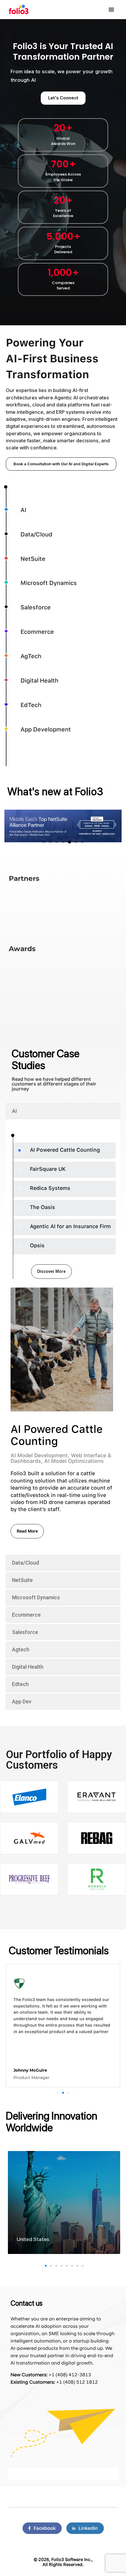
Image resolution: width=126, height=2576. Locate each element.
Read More (27, 1531)
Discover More (51, 1271)
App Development (46, 729)
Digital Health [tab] (28, 1667)
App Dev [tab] (22, 1702)
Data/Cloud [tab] (25, 1563)
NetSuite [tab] (22, 1580)
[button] (58, 2093)
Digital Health (39, 681)
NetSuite (33, 559)
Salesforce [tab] (25, 1632)
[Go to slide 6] (76, 842)
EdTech (31, 705)
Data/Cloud (36, 534)
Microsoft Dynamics (49, 583)
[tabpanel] (63, 1342)
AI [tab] (15, 1111)
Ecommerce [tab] (26, 1615)
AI (23, 510)
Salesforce (36, 607)
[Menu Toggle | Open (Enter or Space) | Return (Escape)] (111, 9)
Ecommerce (37, 632)
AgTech (31, 656)
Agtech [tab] (21, 1649)
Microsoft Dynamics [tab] (36, 1597)
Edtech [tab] (20, 1684)
